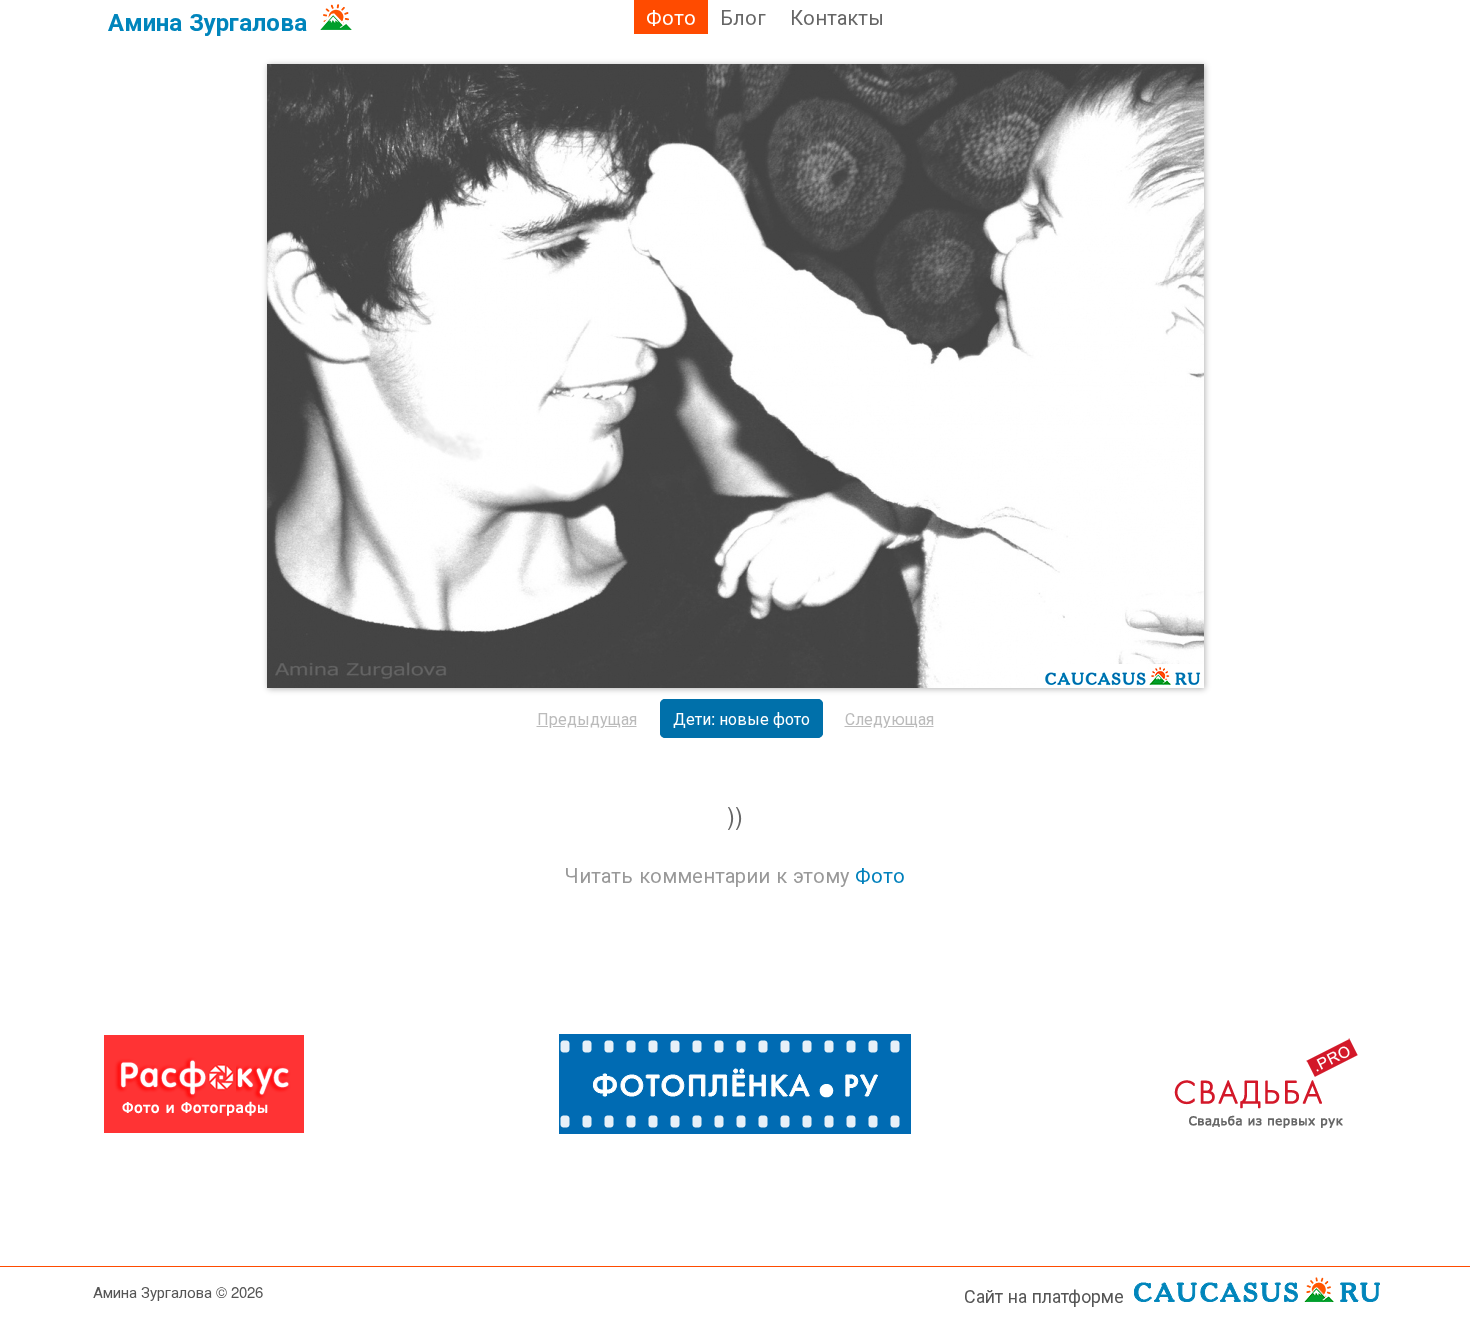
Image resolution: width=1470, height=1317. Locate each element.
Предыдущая (587, 718)
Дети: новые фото (741, 718)
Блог (743, 16)
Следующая (889, 718)
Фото (671, 16)
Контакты (837, 16)
